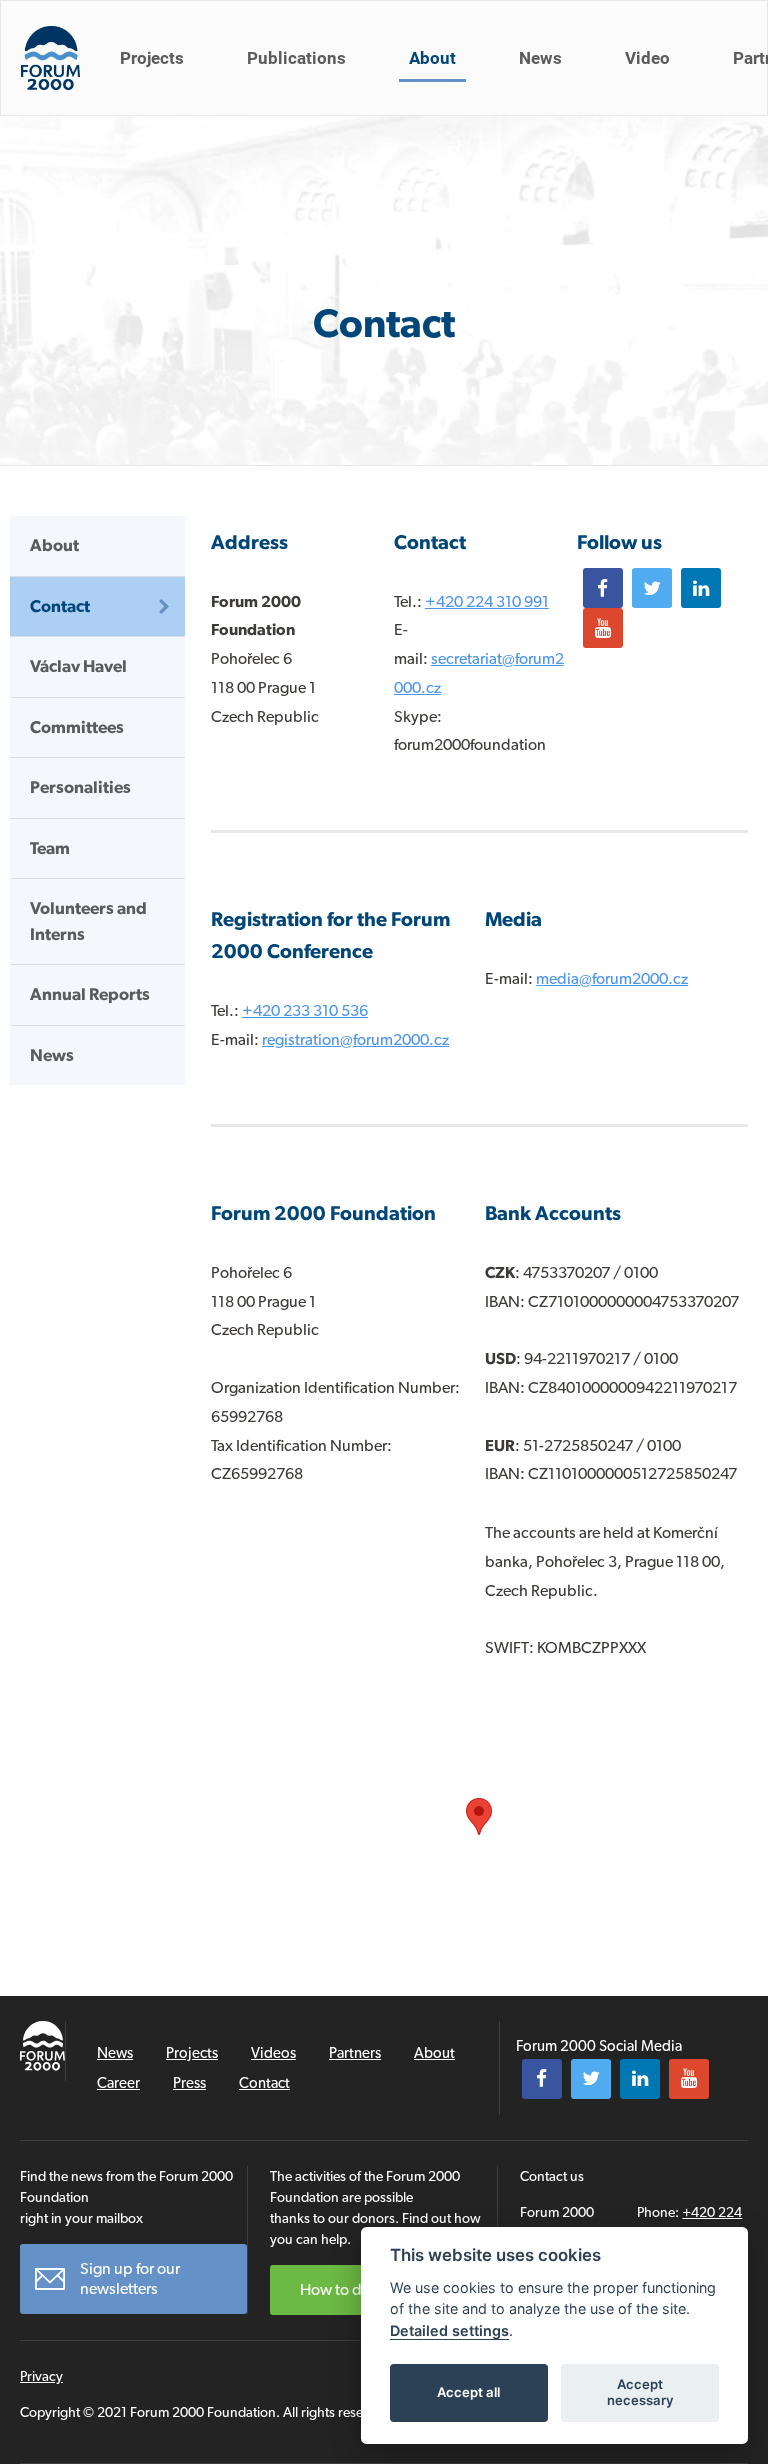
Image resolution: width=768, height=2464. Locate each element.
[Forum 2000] (50, 58)
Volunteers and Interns (88, 921)
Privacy (41, 2376)
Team (50, 848)
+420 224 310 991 (487, 601)
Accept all (468, 2392)
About (432, 58)
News (540, 58)
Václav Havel (78, 666)
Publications (296, 58)
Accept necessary (640, 2392)
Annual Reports (90, 994)
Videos (273, 2053)
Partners (355, 2053)
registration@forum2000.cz (355, 1039)
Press (189, 2083)
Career (118, 2083)
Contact (60, 606)
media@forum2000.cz (612, 978)
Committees (77, 727)
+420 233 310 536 (305, 1010)
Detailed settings (449, 2330)
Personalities (80, 787)
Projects (152, 58)
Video (647, 58)
